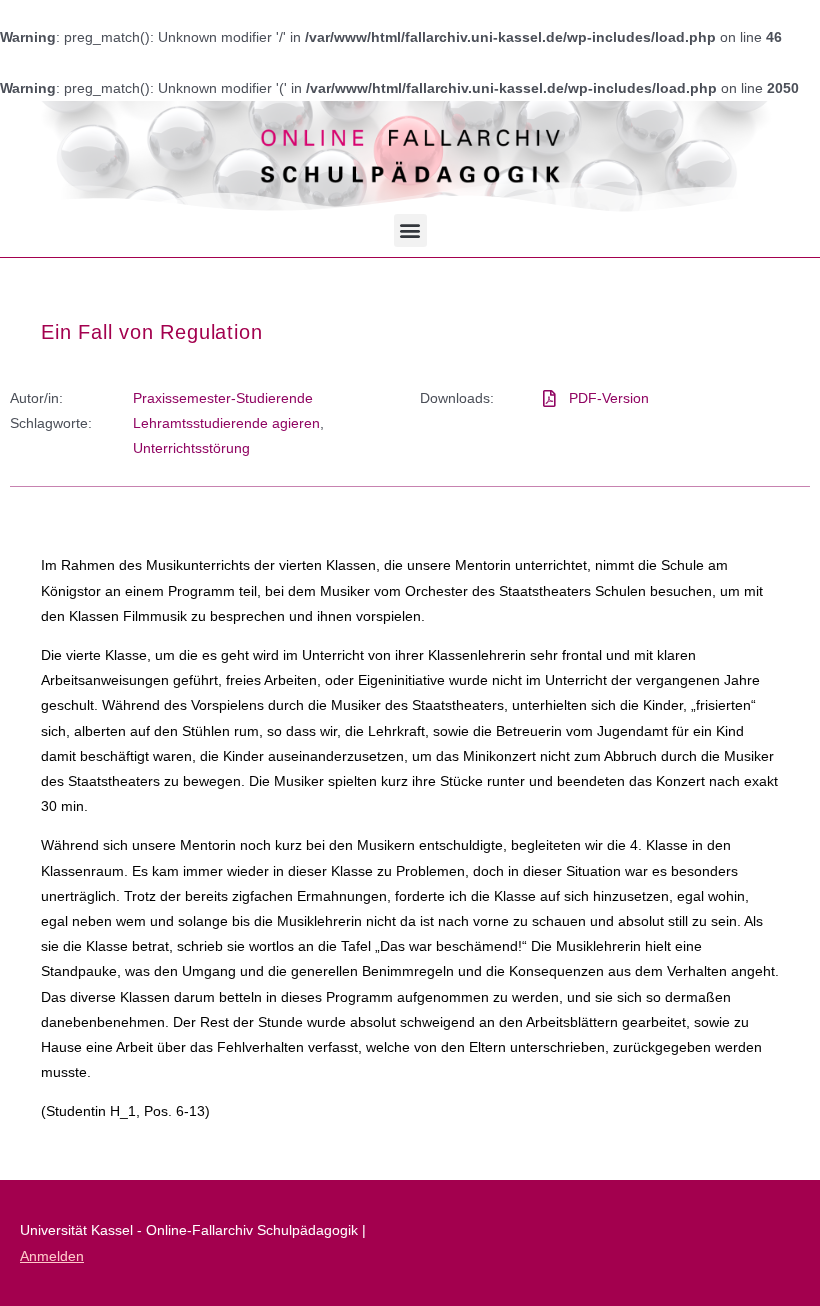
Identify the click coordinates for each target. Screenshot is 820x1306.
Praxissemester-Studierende (223, 398)
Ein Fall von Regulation (151, 332)
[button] (410, 230)
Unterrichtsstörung (191, 448)
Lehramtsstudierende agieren (226, 423)
